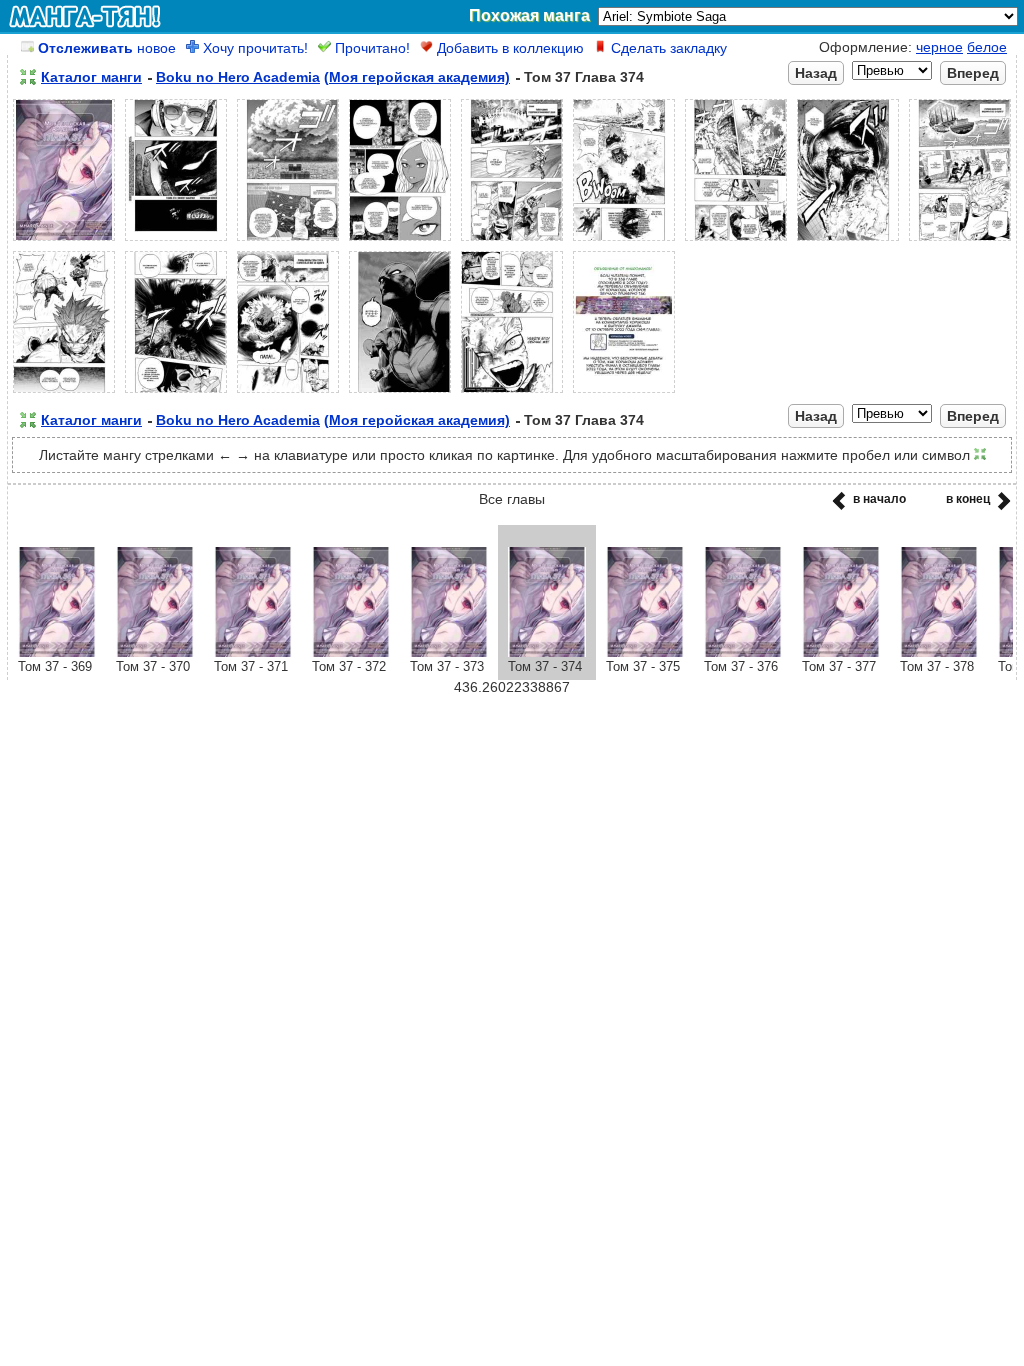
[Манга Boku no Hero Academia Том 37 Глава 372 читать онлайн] (351, 652)
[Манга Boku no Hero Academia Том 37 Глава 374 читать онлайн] (547, 652)
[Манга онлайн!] (85, 16)
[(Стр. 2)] (176, 241)
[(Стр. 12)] (288, 393)
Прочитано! (370, 48)
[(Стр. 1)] (64, 241)
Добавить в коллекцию (508, 48)
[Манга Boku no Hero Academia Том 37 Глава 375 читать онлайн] (645, 652)
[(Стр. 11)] (176, 393)
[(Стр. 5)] (512, 241)
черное (939, 47)
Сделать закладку (667, 48)
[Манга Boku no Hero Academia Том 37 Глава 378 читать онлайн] (939, 652)
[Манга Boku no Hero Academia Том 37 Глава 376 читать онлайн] (743, 652)
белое (987, 47)
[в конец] (1000, 507)
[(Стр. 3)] (288, 241)
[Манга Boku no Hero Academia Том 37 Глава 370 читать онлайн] (155, 652)
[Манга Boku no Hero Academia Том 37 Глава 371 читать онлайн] (253, 652)
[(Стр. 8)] (848, 241)
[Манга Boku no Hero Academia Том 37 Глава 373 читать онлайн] (449, 652)
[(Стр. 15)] (624, 393)
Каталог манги (91, 77)
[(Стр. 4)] (400, 241)
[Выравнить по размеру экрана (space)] (28, 77)
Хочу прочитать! (253, 48)
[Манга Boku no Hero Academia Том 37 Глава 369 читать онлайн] (57, 652)
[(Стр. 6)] (624, 241)
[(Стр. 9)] (960, 241)
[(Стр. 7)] (736, 241)
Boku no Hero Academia (238, 77)
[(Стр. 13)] (400, 393)
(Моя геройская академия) (417, 77)
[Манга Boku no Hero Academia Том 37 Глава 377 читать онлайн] (841, 652)
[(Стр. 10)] (64, 393)
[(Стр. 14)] (512, 393)
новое (107, 48)
